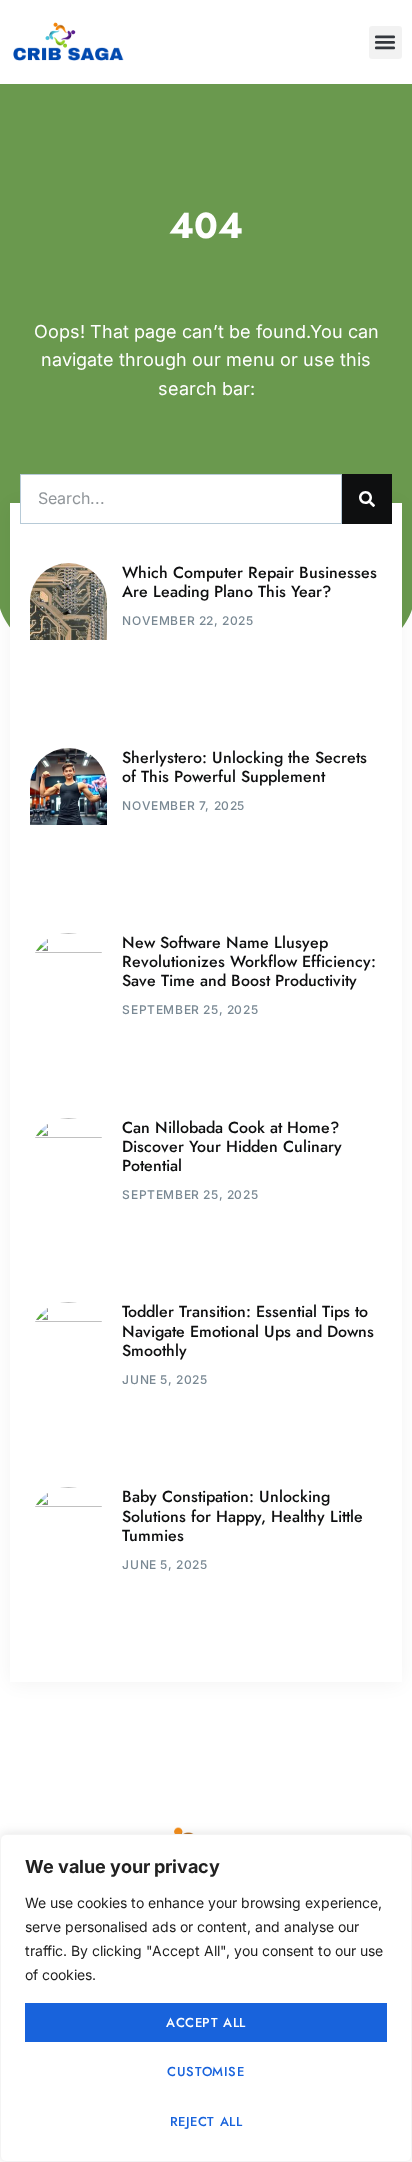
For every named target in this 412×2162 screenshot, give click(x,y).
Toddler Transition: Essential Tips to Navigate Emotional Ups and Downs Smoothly (248, 1330)
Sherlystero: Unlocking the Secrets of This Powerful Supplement (244, 767)
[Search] (367, 499)
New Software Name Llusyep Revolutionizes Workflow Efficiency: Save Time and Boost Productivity (249, 961)
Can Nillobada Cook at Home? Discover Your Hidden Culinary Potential (232, 1146)
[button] (385, 42)
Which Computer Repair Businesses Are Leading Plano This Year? (249, 582)
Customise (205, 2071)
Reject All (206, 2121)
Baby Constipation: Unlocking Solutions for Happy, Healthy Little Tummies (242, 1515)
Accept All (206, 2022)
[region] (206, 1998)
